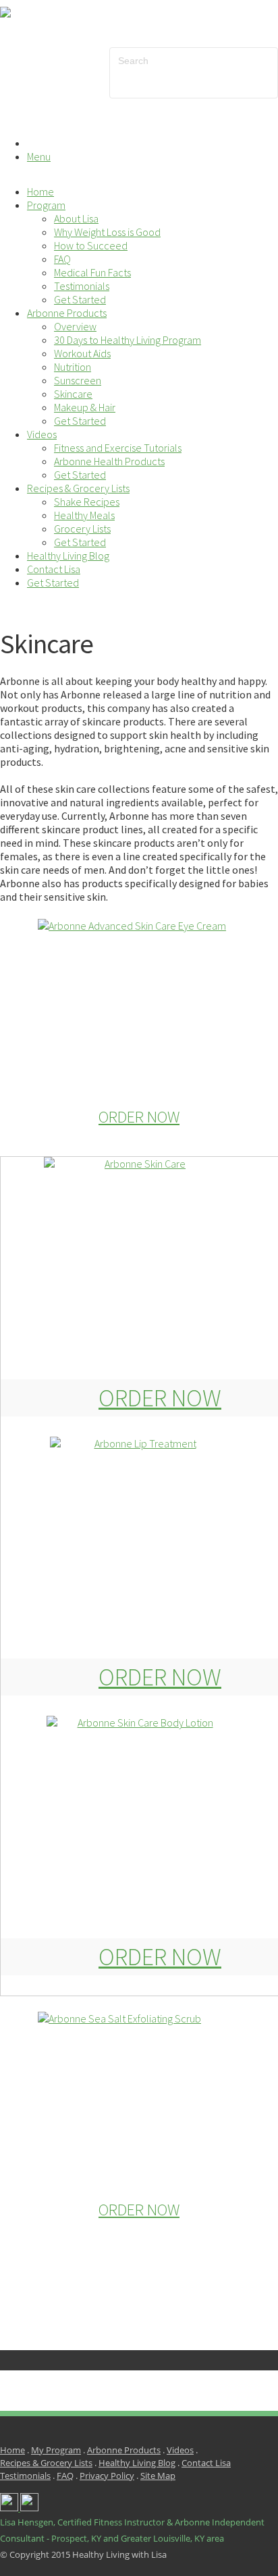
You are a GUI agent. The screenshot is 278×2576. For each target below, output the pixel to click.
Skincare (73, 394)
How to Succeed (91, 245)
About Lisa (76, 218)
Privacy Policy (107, 2476)
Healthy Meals (84, 515)
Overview (75, 326)
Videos (42, 434)
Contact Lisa (54, 569)
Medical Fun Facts (92, 272)
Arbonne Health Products (109, 461)
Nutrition (73, 367)
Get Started (80, 299)
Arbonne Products (67, 313)
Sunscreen (78, 380)
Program (46, 205)
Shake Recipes (87, 502)
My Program (56, 2450)
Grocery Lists (82, 529)
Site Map (158, 2476)
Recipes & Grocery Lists (78, 488)
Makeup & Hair (85, 407)
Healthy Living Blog (68, 556)
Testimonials (82, 286)
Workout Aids (82, 353)
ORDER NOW (139, 1117)
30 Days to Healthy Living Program (128, 340)
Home (40, 191)
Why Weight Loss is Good (107, 232)
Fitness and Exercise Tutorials (118, 448)
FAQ (62, 259)
